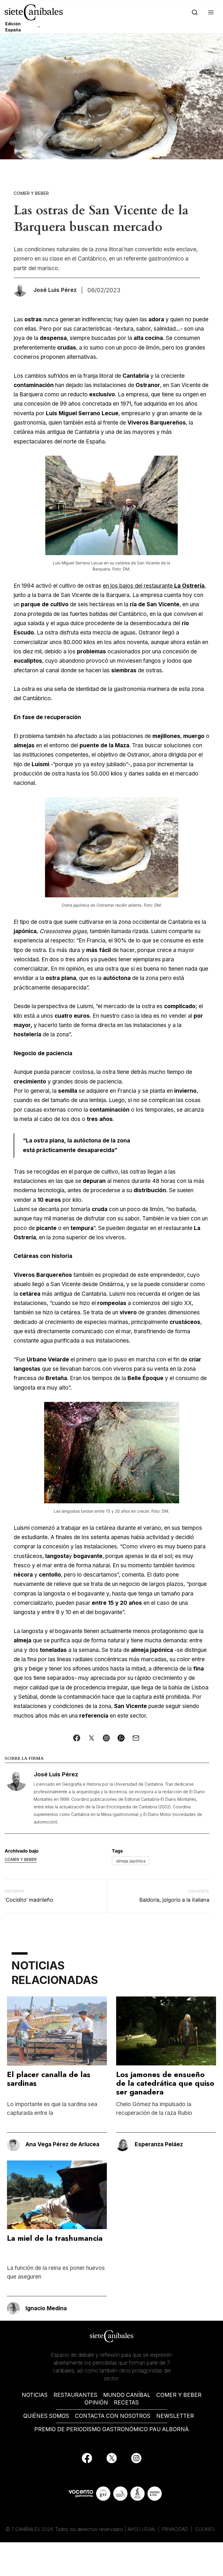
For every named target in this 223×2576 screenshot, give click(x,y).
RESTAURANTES (75, 2395)
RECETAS (126, 2403)
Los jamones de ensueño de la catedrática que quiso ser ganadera (165, 2083)
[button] (210, 12)
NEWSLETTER (175, 2416)
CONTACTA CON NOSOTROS (113, 2416)
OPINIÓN (96, 2403)
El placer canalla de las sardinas (49, 2079)
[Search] (194, 12)
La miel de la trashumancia (55, 2238)
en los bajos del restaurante (154, 586)
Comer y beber (31, 193)
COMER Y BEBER (179, 2395)
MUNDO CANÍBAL (127, 2395)
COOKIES (205, 2529)
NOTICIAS (35, 2395)
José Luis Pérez (56, 1774)
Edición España (13, 27)
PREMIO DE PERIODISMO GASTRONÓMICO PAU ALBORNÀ (111, 2429)
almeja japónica (131, 1861)
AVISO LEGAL (142, 2529)
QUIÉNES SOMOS (46, 2416)
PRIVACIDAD (176, 2529)
